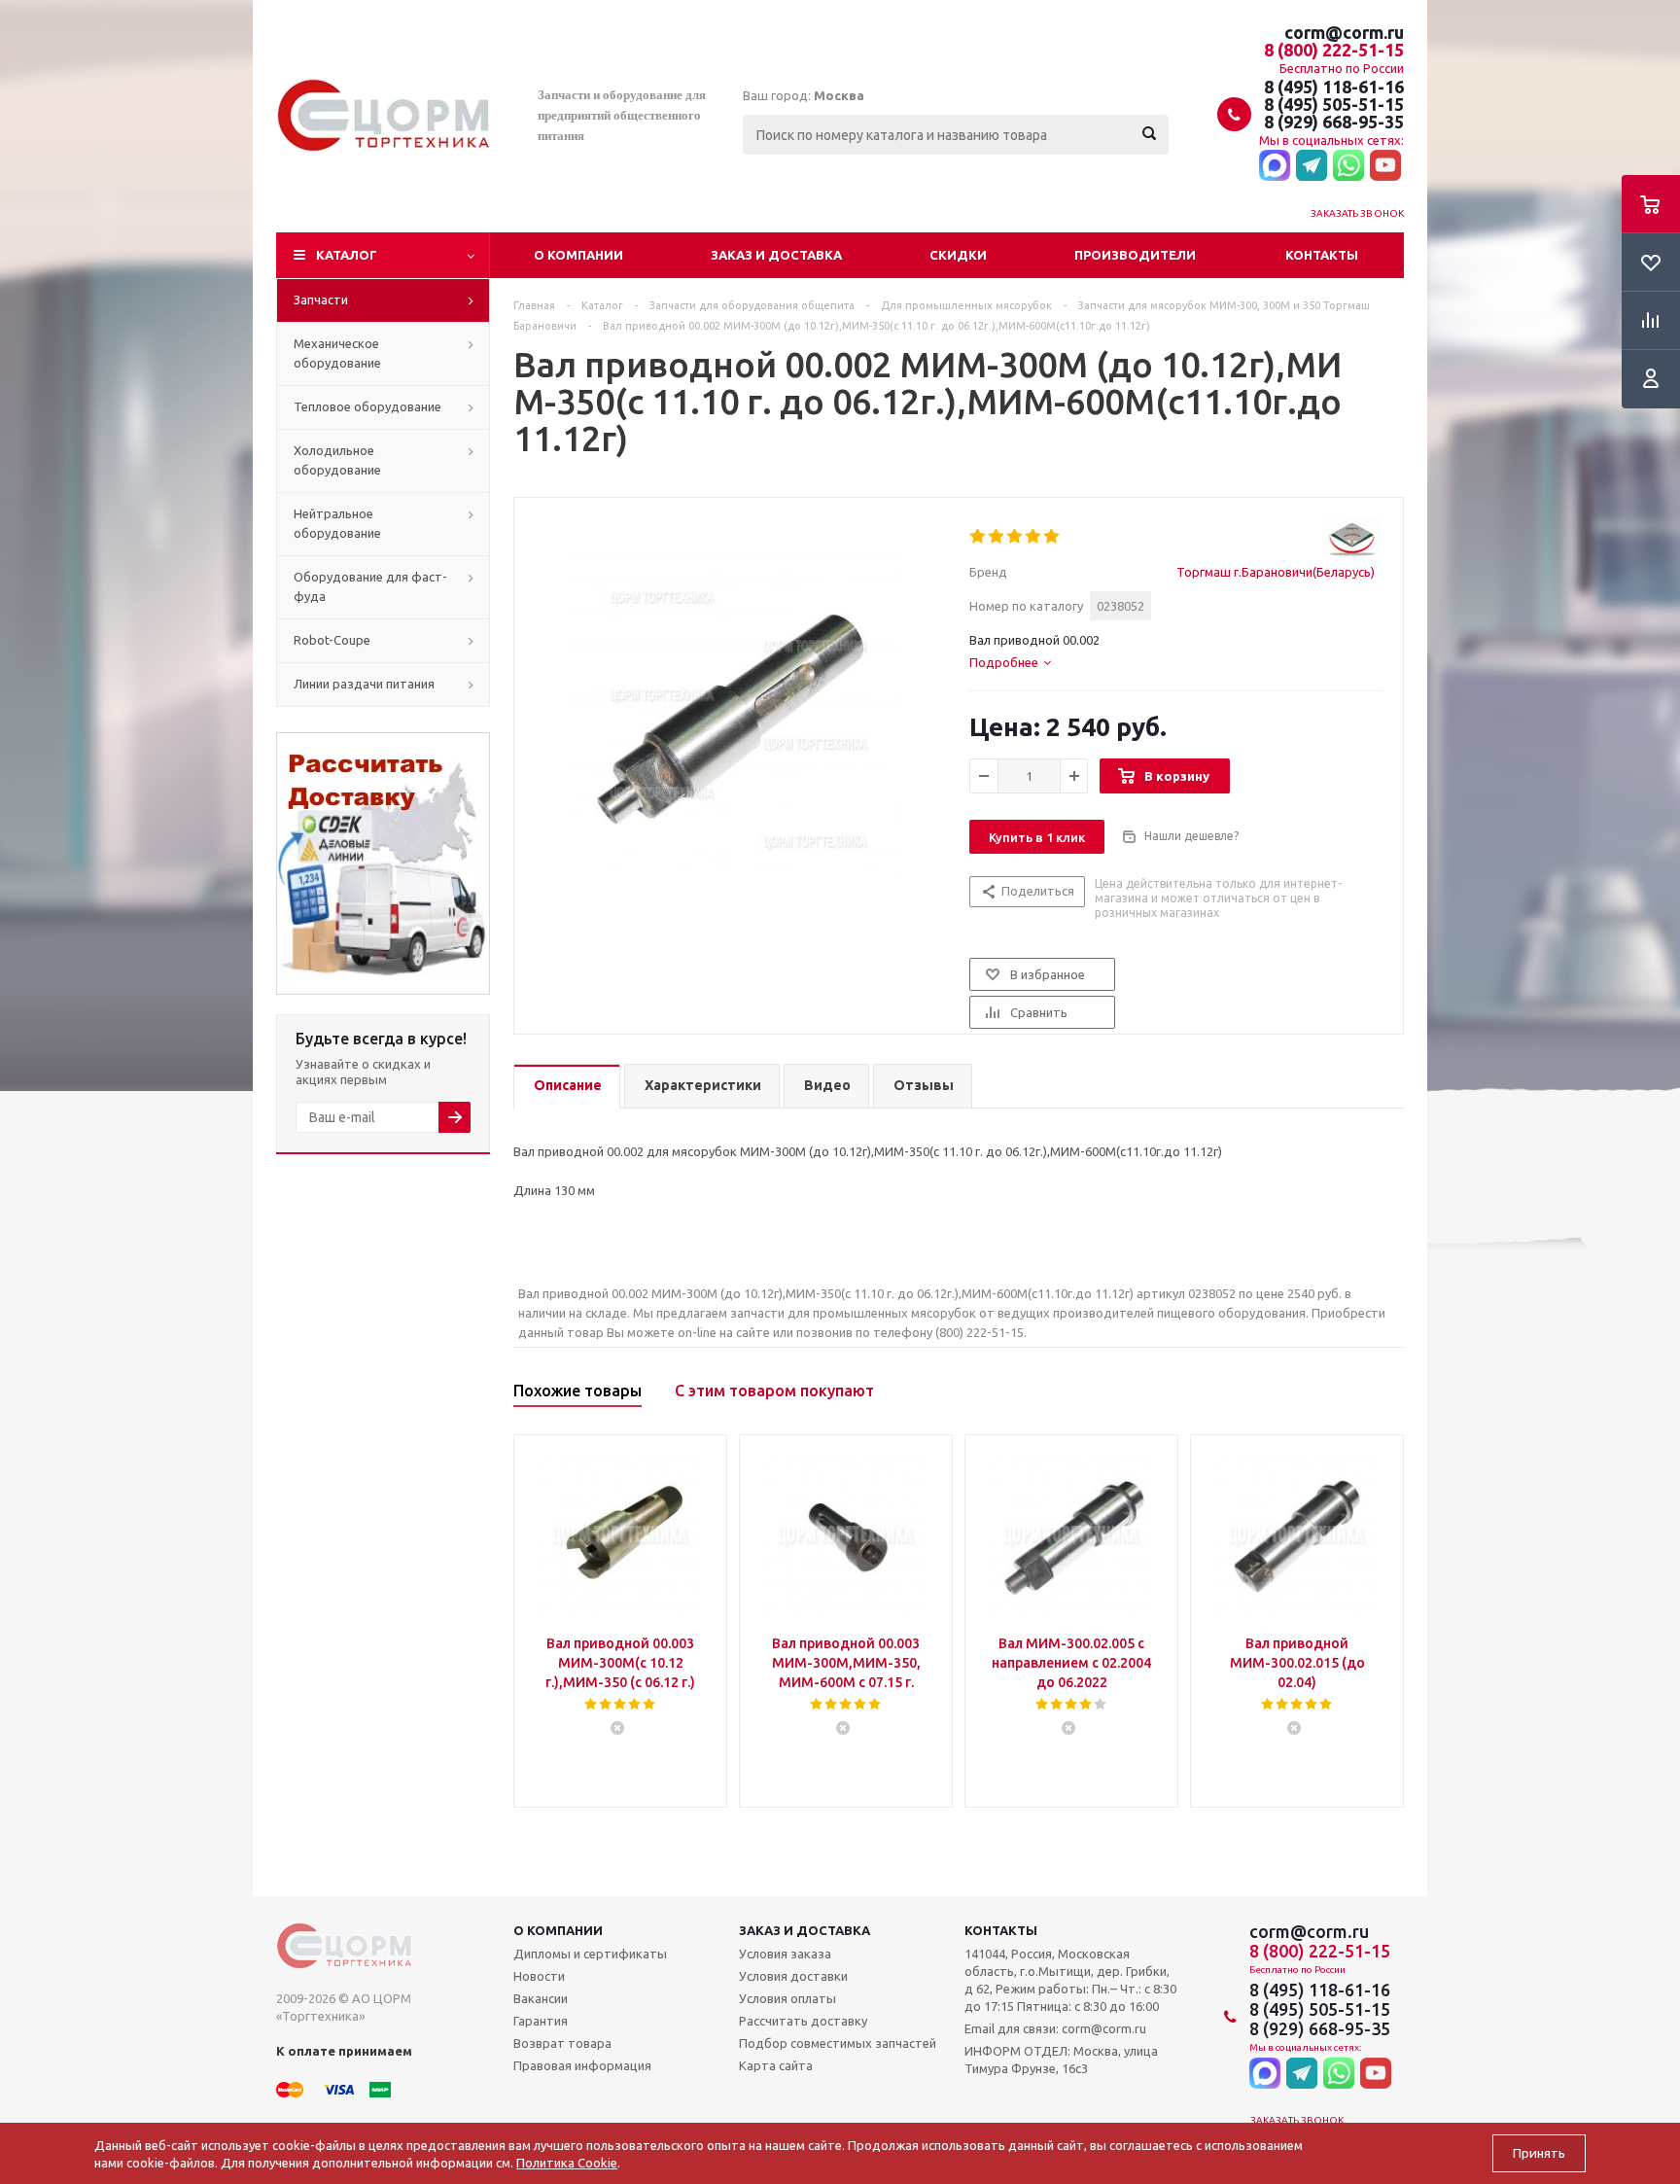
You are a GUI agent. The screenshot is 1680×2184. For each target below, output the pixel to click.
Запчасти (321, 299)
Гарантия (541, 2021)
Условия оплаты (787, 1998)
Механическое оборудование (337, 353)
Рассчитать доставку (803, 2021)
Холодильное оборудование (337, 460)
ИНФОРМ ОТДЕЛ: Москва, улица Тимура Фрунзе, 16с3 (1061, 2060)
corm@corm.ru (1344, 32)
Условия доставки (793, 1976)
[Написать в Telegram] (1312, 166)
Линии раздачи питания (364, 684)
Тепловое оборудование (367, 406)
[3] (1015, 537)
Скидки (958, 255)
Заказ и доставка (776, 255)
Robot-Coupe (332, 640)
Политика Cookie (567, 2163)
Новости (539, 1976)
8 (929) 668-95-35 (1334, 122)
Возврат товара (562, 2043)
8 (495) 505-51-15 (1334, 104)
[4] (1034, 537)
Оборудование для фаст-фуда (370, 586)
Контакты (1322, 255)
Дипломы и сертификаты (590, 1954)
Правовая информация (582, 2065)
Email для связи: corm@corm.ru (1055, 2028)
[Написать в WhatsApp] (1348, 166)
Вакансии (541, 1998)
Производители (1135, 255)
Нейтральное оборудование (337, 523)
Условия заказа (785, 1954)
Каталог (347, 255)
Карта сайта (776, 2065)
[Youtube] (1385, 166)
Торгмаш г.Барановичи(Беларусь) (1276, 572)
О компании (578, 255)
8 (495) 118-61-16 (1334, 87)
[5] (1052, 537)
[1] (979, 537)
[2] (997, 537)
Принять (1539, 2153)
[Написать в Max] (1275, 166)
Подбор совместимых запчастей (838, 2043)
